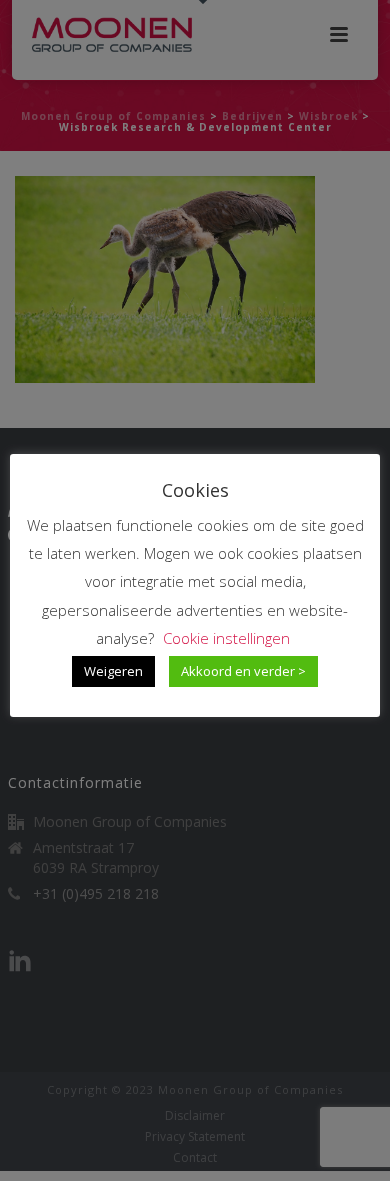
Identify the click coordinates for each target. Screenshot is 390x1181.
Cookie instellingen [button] (226, 638)
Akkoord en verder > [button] (243, 671)
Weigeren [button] (113, 671)
